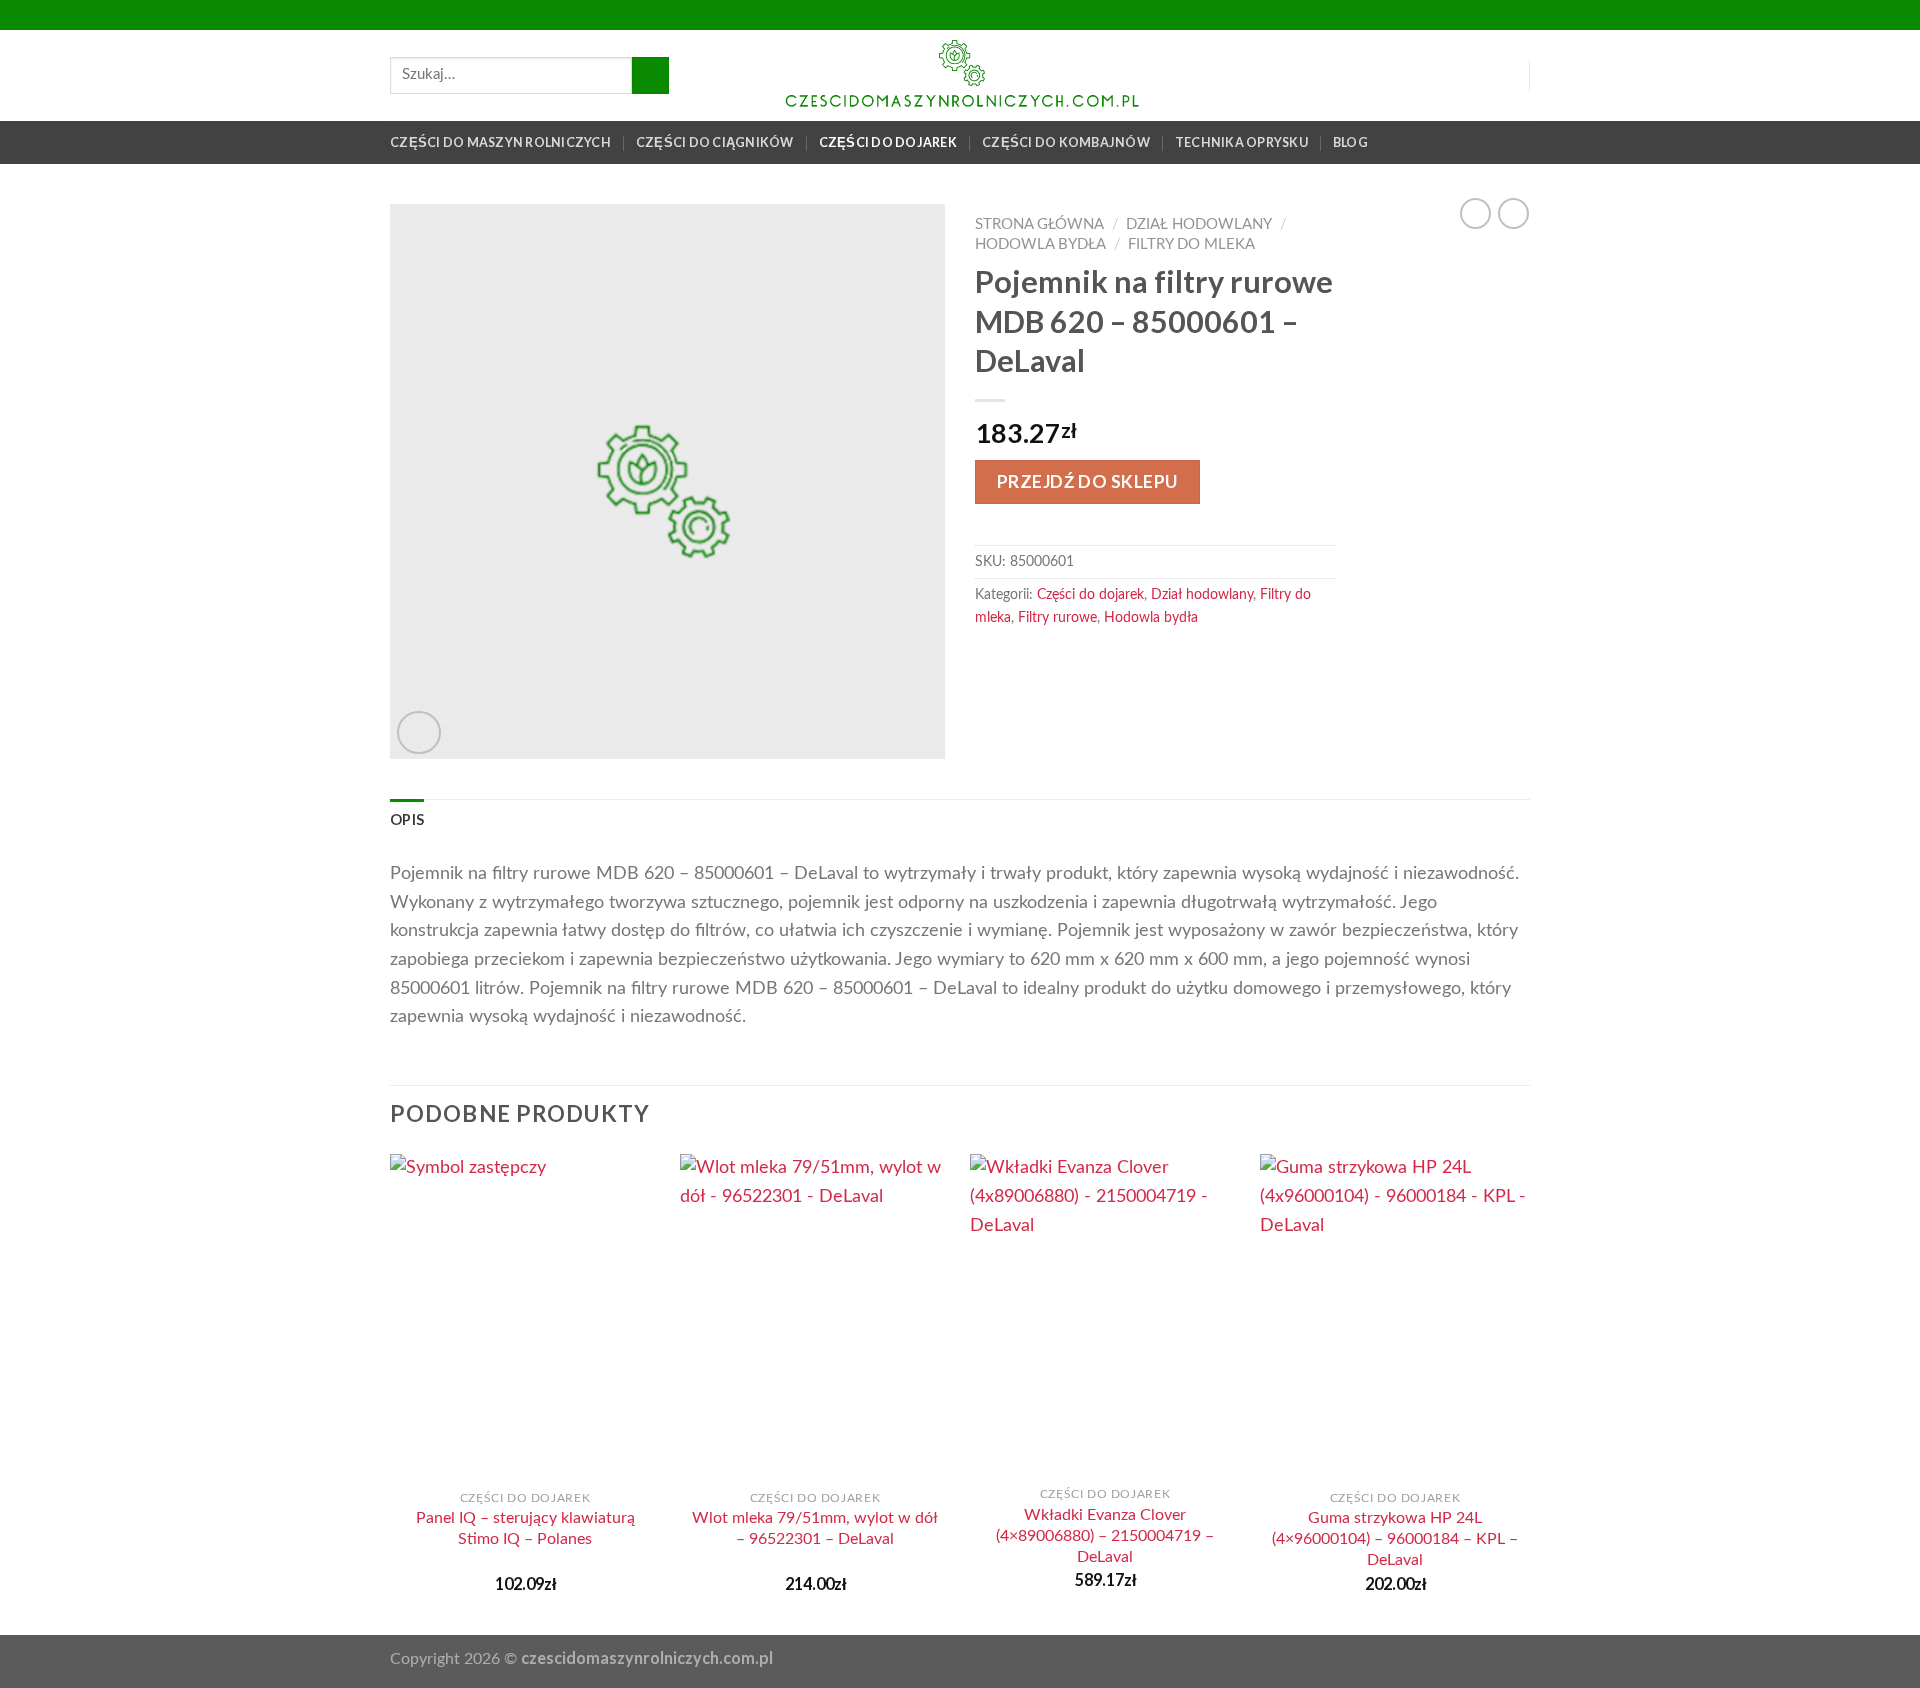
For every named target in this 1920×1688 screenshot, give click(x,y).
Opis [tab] (407, 819)
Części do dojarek (888, 142)
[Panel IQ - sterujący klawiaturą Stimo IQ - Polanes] (525, 1316)
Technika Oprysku (1241, 142)
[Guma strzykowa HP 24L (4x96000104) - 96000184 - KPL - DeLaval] (1395, 1316)
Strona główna (1039, 224)
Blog (1350, 142)
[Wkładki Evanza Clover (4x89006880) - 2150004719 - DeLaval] (1105, 1314)
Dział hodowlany (1199, 224)
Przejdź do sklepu (1087, 481)
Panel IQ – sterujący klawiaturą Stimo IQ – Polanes (525, 1528)
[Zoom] (418, 732)
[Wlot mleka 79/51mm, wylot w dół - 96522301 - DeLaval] (815, 1316)
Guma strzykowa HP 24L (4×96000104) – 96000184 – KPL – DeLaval (1395, 1539)
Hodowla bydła (1040, 244)
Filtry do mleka (1191, 244)
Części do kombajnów (1066, 142)
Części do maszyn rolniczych (500, 142)
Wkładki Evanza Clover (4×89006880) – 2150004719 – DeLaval (1105, 1536)
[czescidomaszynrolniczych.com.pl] (960, 76)
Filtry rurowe (1057, 617)
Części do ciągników (715, 142)
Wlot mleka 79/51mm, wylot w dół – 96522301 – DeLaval (815, 1528)
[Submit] (650, 75)
